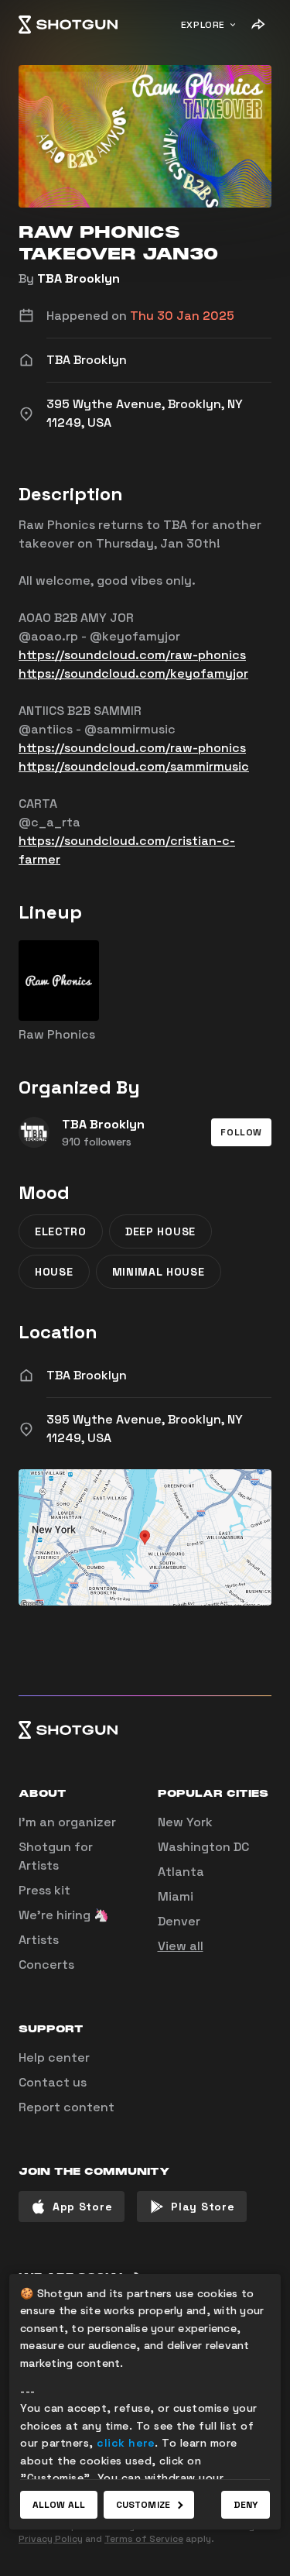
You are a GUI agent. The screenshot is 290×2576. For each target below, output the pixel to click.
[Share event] (258, 25)
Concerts (46, 1965)
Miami (176, 1896)
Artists (39, 1940)
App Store (82, 2207)
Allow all (59, 2505)
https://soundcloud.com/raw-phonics (132, 655)
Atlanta (181, 1872)
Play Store (203, 2207)
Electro (61, 1231)
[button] (241, 1132)
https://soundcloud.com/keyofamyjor (133, 673)
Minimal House (159, 1272)
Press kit (44, 1890)
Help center (54, 2057)
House (54, 1272)
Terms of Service (144, 2539)
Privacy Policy (51, 2539)
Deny (246, 2505)
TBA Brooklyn (78, 278)
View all (181, 1946)
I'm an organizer (67, 1822)
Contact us (53, 2082)
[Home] (68, 25)
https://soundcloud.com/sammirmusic (134, 766)
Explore (203, 25)
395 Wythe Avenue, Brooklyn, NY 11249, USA (145, 1429)
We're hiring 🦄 (64, 1915)
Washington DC (203, 1847)
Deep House (160, 1231)
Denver (179, 1921)
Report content (67, 2107)
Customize (143, 2505)
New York (185, 1822)
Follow (241, 1132)
